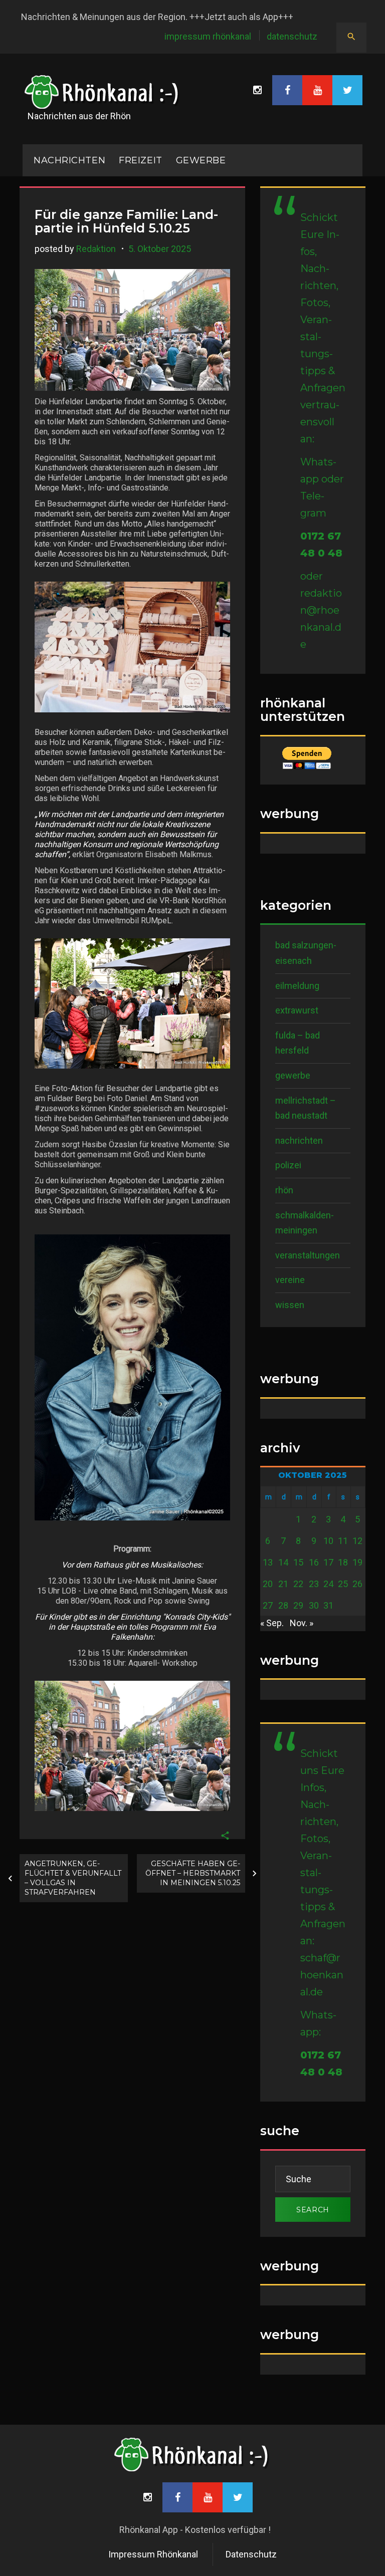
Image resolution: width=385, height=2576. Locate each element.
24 (328, 1584)
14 (283, 1562)
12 (357, 1541)
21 (283, 1584)
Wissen (290, 1305)
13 (268, 1562)
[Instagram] (257, 90)
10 (328, 1541)
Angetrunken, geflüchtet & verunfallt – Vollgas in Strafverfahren (73, 1878)
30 (314, 1605)
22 (298, 1584)
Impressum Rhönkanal (208, 36)
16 (314, 1562)
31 (328, 1605)
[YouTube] (317, 90)
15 (298, 1562)
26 (357, 1584)
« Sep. (272, 1623)
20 (268, 1584)
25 (343, 1584)
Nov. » (302, 1623)
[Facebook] (287, 90)
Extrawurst (297, 1010)
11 (343, 1541)
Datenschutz (292, 36)
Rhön (284, 1190)
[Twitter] (347, 90)
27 (268, 1605)
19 (357, 1562)
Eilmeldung (297, 986)
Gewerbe (201, 160)
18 (343, 1562)
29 (298, 1605)
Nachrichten (299, 1140)
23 (314, 1584)
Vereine (290, 1280)
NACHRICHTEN (69, 160)
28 (283, 1605)
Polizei (288, 1165)
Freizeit (140, 160)
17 (328, 1562)
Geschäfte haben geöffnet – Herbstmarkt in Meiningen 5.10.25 (193, 1873)
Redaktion (96, 249)
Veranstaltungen (308, 1255)
